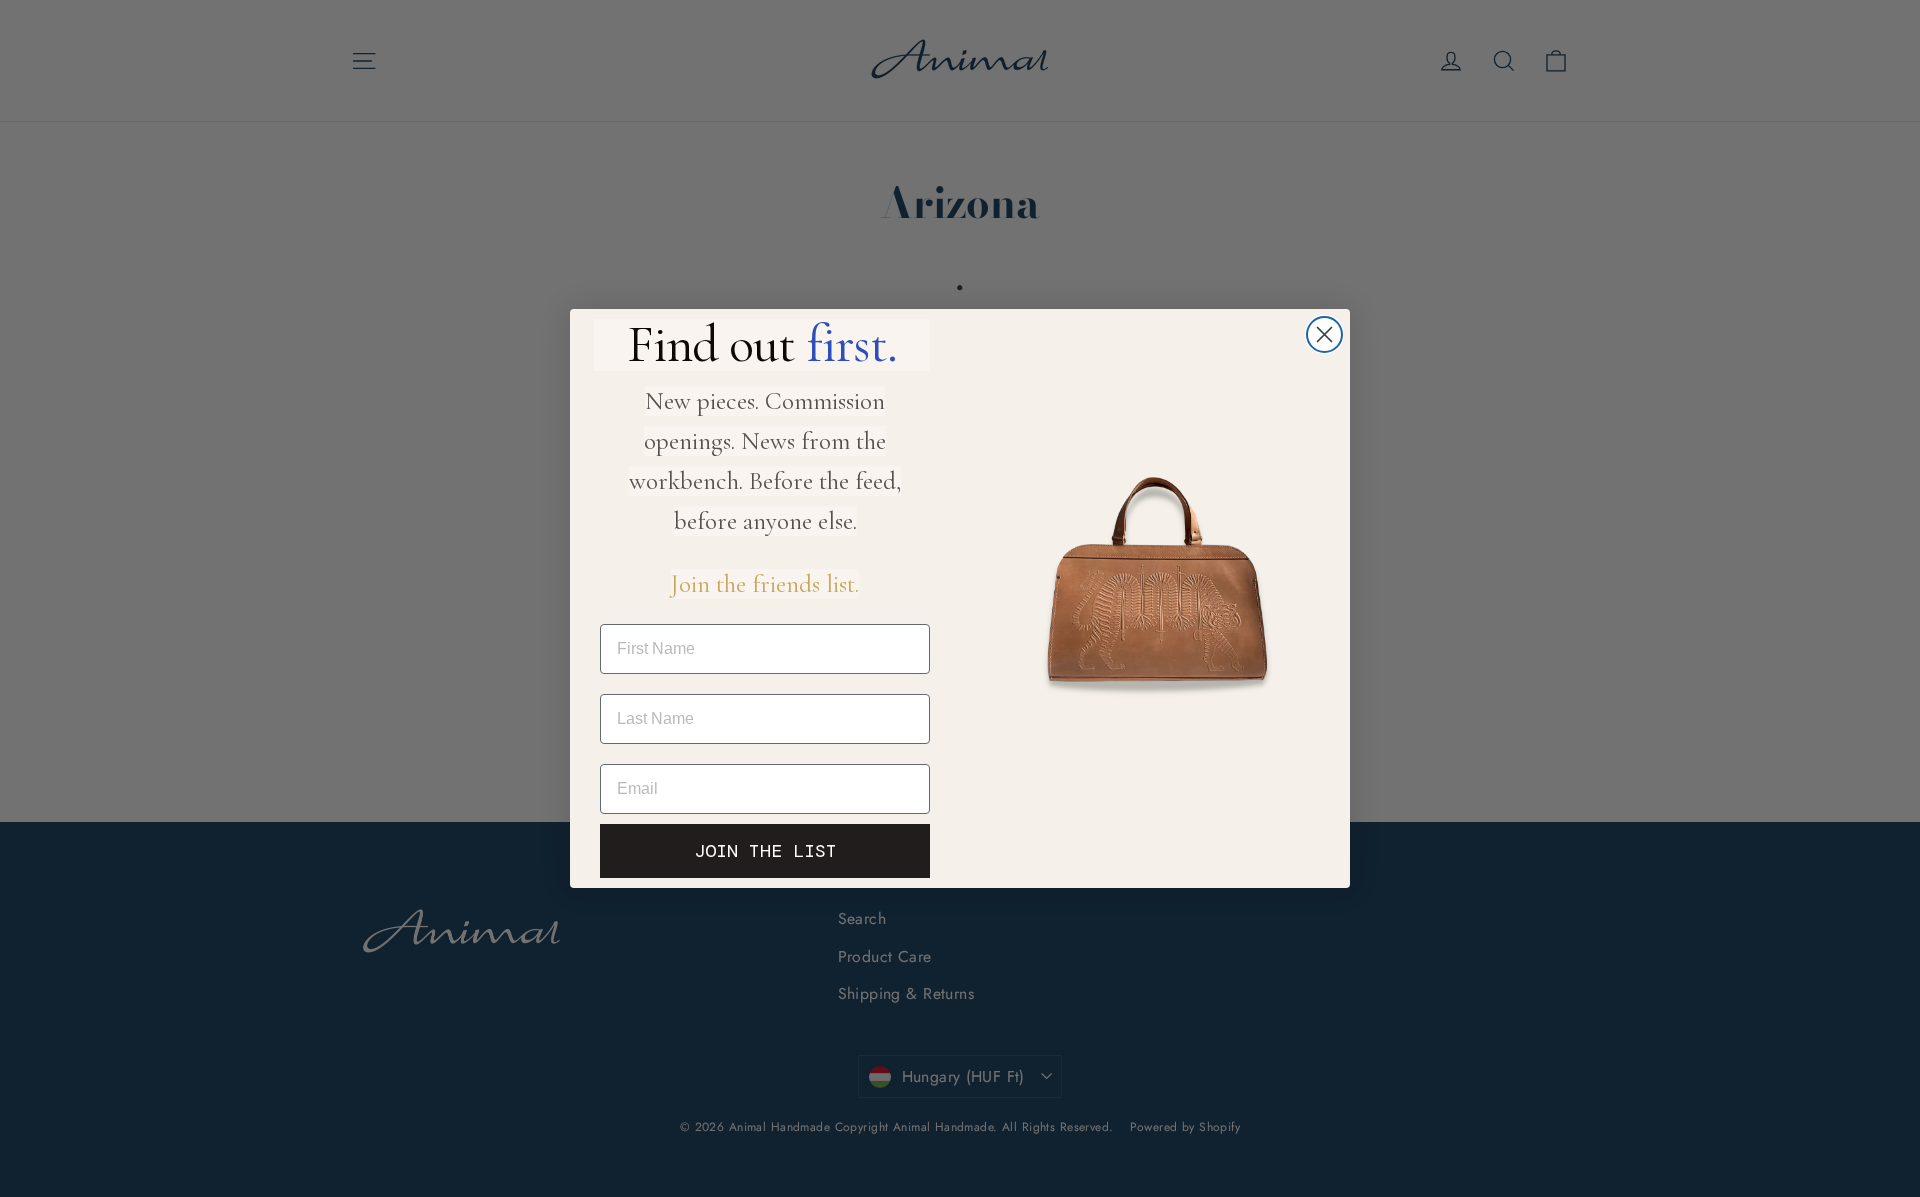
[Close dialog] (1324, 334)
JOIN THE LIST (765, 851)
